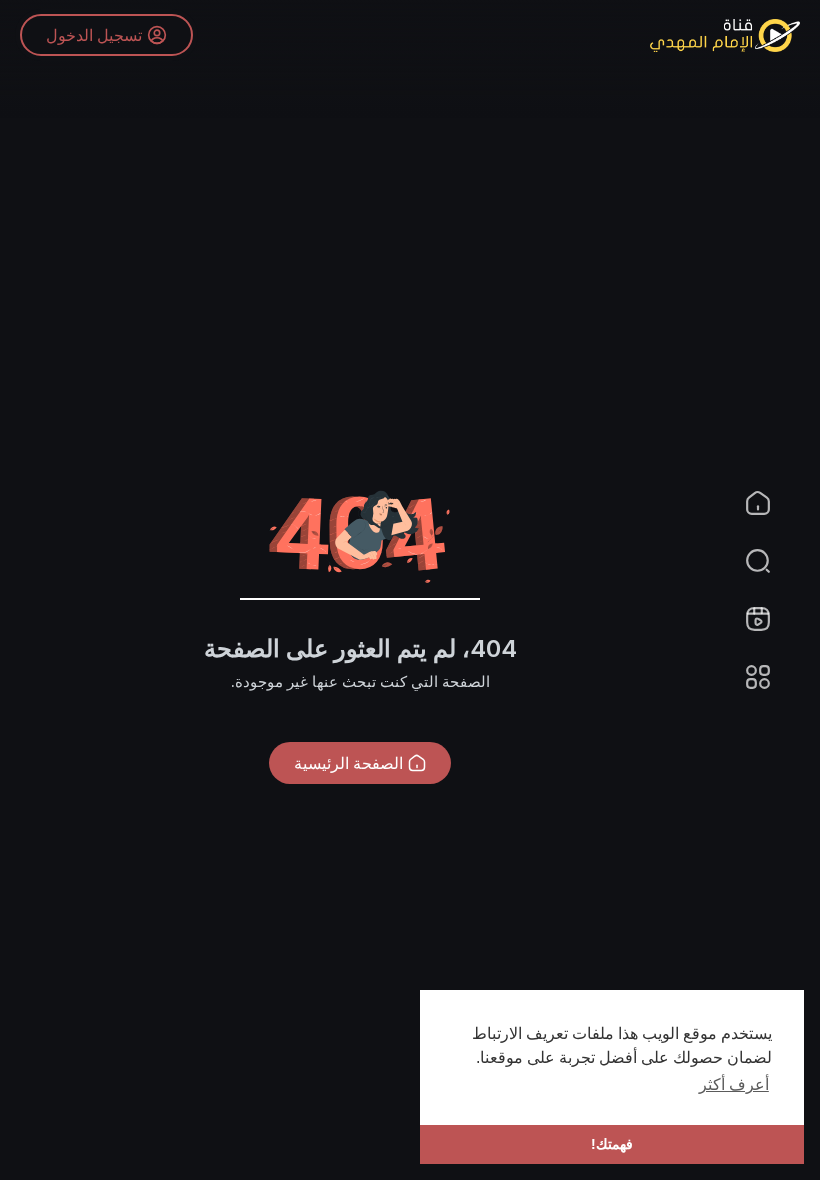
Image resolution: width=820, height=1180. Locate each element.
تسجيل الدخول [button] (94, 35)
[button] (770, 561)
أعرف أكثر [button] (734, 1084)
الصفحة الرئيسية (348, 763)
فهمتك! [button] (612, 1144)
